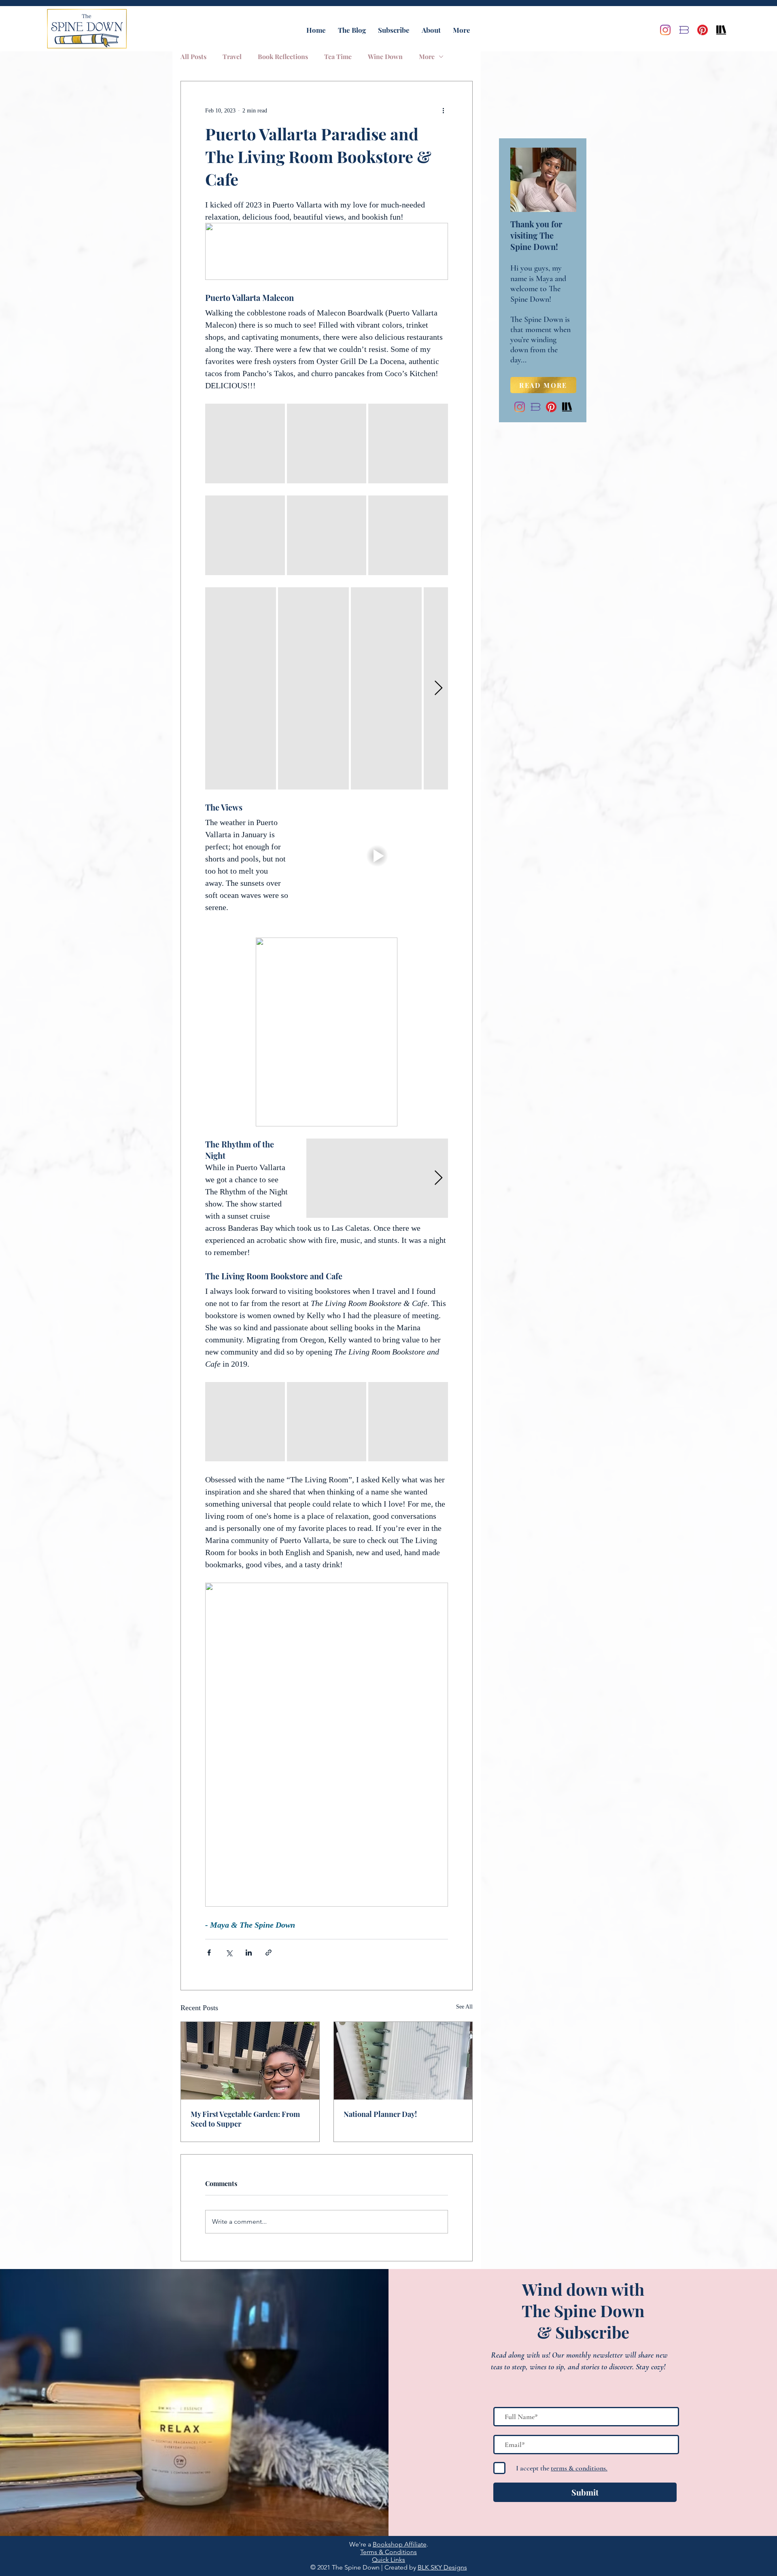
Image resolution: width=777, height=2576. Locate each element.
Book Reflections (283, 57)
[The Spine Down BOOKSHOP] (684, 30)
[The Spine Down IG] (665, 30)
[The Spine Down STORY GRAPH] (721, 30)
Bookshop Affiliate (400, 2544)
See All (464, 2007)
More (427, 57)
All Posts (193, 57)
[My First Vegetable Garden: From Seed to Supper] (250, 2061)
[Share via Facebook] (209, 1953)
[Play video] (377, 856)
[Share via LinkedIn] (249, 1953)
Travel (232, 57)
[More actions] (443, 110)
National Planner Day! (380, 2114)
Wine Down (385, 57)
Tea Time (338, 57)
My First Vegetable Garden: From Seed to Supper (245, 2119)
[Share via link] (269, 1953)
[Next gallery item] (438, 688)
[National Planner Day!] (403, 2061)
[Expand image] (245, 443)
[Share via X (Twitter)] (229, 1953)
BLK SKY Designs (442, 2567)
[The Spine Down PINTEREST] (703, 30)
